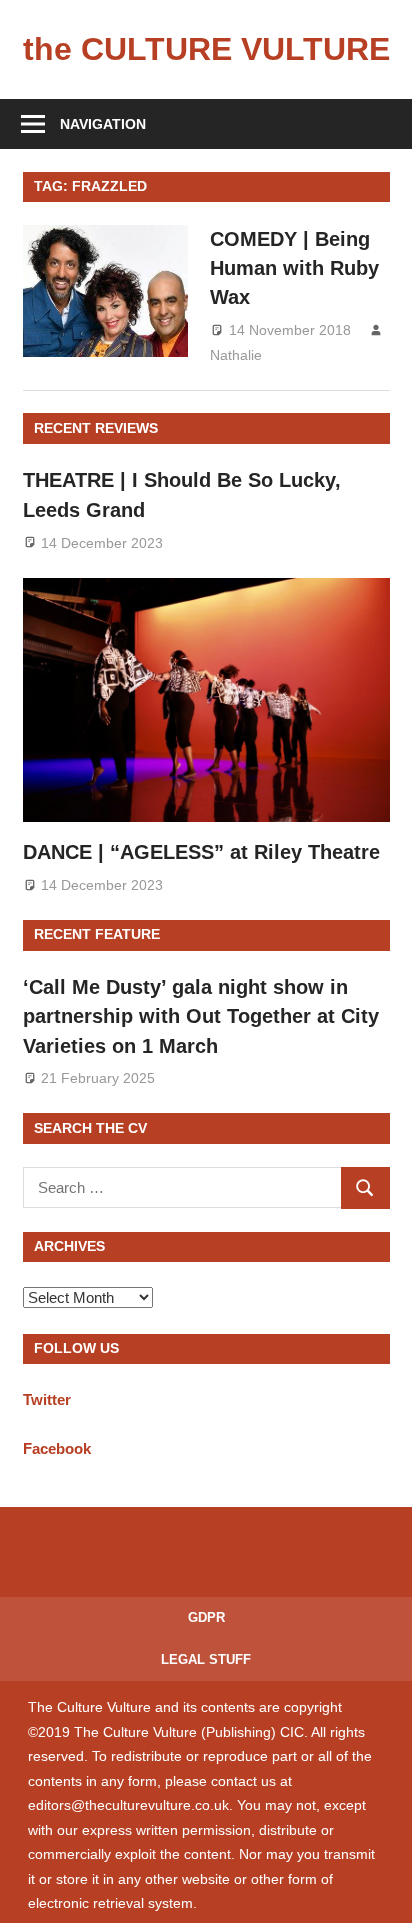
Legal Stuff (206, 1659)
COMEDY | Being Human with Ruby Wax (294, 268)
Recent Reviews (96, 428)
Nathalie (236, 355)
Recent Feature (97, 934)
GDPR (206, 1617)
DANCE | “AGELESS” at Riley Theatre (201, 852)
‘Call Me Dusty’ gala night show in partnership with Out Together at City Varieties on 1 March (201, 1016)
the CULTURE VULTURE (206, 49)
